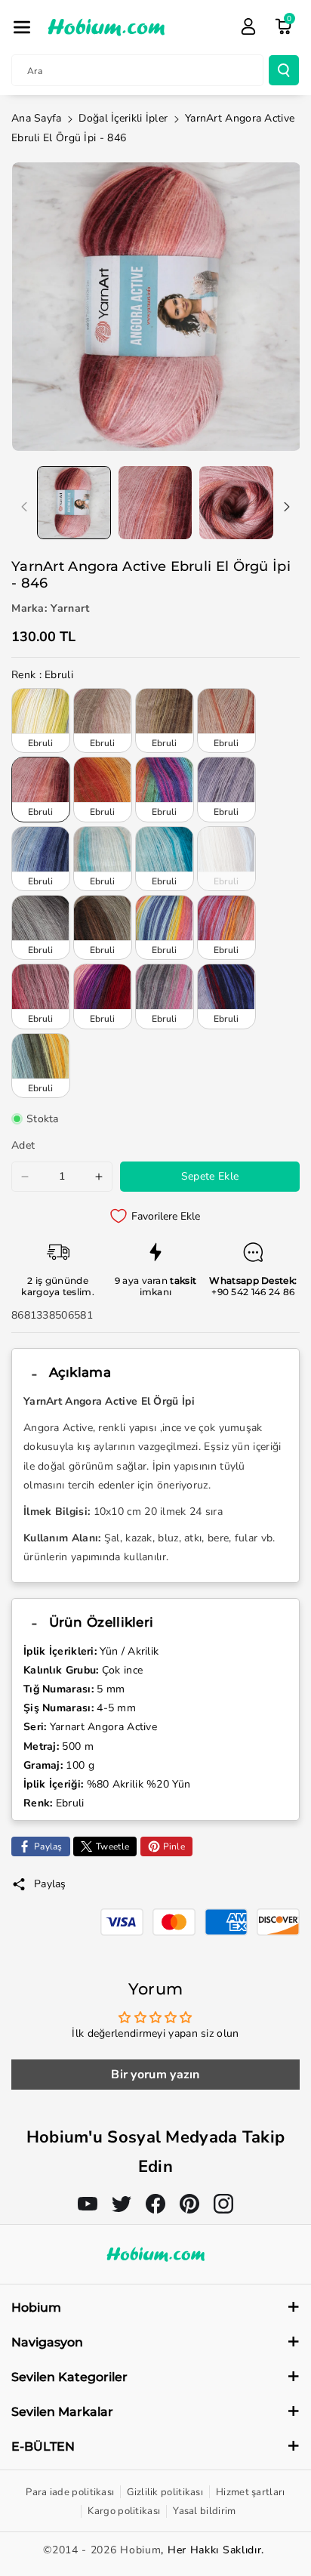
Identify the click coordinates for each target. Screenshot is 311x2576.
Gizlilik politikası (165, 2492)
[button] (22, 27)
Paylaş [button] (50, 1884)
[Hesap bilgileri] (248, 26)
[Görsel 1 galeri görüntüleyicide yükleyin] (74, 503)
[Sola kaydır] (24, 507)
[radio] (41, 720)
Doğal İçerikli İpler (123, 118)
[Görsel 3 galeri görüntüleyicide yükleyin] (236, 503)
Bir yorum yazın (155, 2075)
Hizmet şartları (251, 2492)
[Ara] (284, 70)
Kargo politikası (124, 2511)
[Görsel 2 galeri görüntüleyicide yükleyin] (155, 503)
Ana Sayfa (37, 118)
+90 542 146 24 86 (253, 1292)
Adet (23, 1145)
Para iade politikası (70, 2492)
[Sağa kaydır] (287, 507)
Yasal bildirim (204, 2511)
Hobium (140, 2550)
